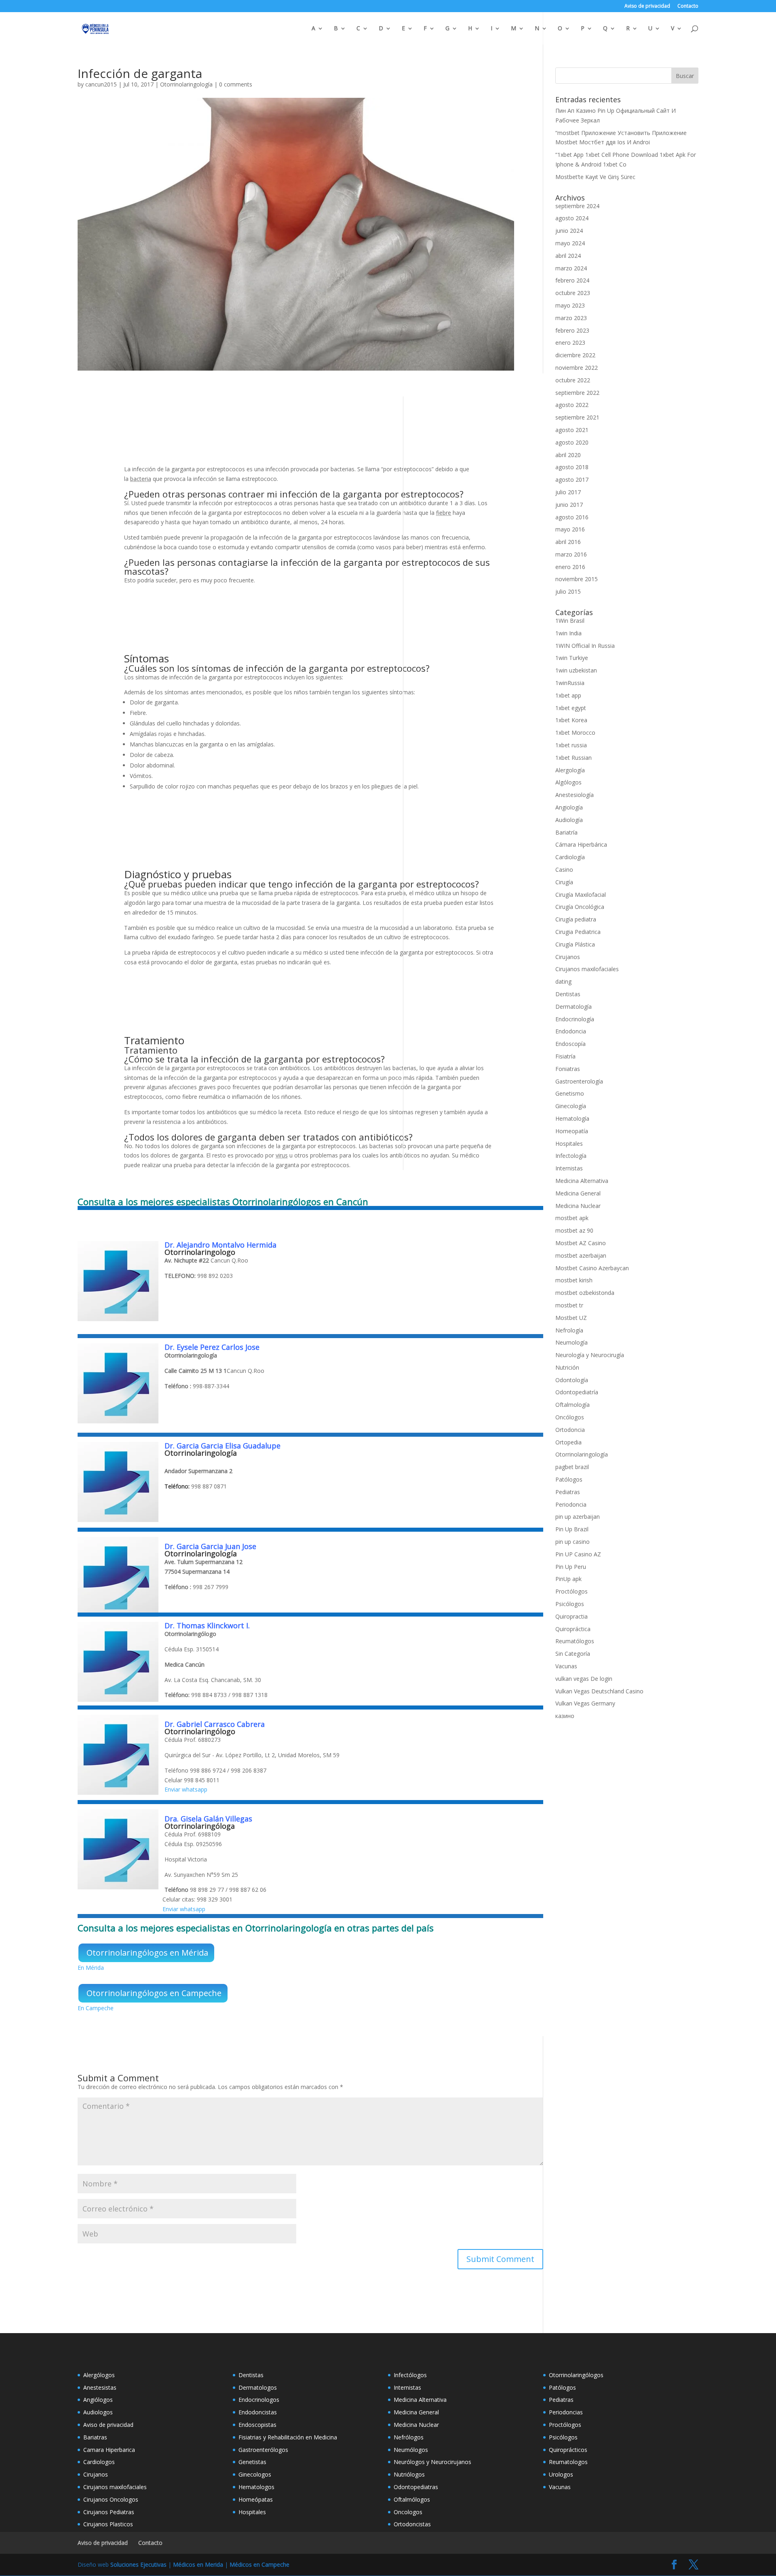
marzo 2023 (571, 318)
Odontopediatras (416, 2487)
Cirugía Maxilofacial (581, 895)
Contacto (688, 6)
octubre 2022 (573, 380)
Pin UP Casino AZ (578, 1554)
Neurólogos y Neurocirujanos (432, 2462)
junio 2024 (569, 231)
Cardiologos (99, 2462)
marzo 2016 (571, 554)
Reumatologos (568, 2462)
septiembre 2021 (577, 417)
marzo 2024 (571, 268)
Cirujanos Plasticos (108, 2524)
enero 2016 (570, 567)
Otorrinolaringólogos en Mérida (147, 1953)
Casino (564, 870)
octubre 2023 (573, 293)
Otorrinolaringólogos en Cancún (300, 1202)
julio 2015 (568, 591)
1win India (568, 633)
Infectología (571, 1156)
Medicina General (578, 1193)
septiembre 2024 (577, 206)
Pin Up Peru (571, 1567)
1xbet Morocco (575, 733)
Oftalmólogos (412, 2499)
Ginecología (571, 1106)
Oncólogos (570, 1417)
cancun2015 (101, 84)
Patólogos (569, 1479)
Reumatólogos (575, 1641)
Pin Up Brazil (572, 1529)
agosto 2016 (572, 517)
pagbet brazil (572, 1467)
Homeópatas (256, 2499)
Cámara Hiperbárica (581, 844)
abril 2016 (568, 542)
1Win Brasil (570, 621)
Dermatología (574, 1007)
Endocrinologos (259, 2400)
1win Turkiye (572, 658)
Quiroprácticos (568, 2450)
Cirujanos (568, 957)
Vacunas (566, 1666)
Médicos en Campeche (259, 2564)
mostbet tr (569, 1305)
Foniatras (568, 1069)
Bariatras (95, 2437)
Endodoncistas (258, 2412)
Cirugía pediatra (576, 919)
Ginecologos (255, 2474)
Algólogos (568, 782)
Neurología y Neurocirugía (590, 1355)
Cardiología (570, 857)
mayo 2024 (570, 243)
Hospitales (569, 1144)
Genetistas (252, 2462)
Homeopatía (572, 1131)
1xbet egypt (571, 708)
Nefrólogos (409, 2437)
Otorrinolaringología (186, 84)
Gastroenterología (579, 1081)
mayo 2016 (570, 529)
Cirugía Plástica (575, 944)
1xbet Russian (574, 758)
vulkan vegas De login (584, 1679)
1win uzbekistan (576, 670)
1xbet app (568, 695)
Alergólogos (99, 2375)
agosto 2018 (572, 467)
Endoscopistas (257, 2425)
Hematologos (256, 2487)
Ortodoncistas (412, 2524)
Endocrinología (575, 1019)
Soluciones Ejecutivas (138, 2564)
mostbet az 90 (574, 1230)
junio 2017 (569, 505)
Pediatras (568, 1492)
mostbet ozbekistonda (585, 1293)
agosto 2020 (572, 442)
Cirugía (564, 882)
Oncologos (408, 2512)
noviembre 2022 (577, 368)
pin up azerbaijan (578, 1517)
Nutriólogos (409, 2474)
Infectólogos (410, 2375)
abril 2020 (568, 455)
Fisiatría (565, 1056)
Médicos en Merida (198, 2564)
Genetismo (570, 1093)
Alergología (570, 770)
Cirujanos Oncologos (111, 2499)
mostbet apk (572, 1218)
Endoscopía (570, 1044)
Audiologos (98, 2412)
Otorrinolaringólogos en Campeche (154, 1993)
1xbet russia (571, 745)
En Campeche (96, 2008)
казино (565, 1716)
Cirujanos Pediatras (109, 2512)
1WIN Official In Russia (585, 646)
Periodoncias (566, 2412)
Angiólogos (98, 2400)
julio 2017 (568, 492)
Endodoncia (571, 1031)
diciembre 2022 (575, 355)
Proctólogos (571, 1591)
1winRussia (570, 683)
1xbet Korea (571, 720)
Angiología (569, 807)
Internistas (569, 1168)
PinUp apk (568, 1579)
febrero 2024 (572, 280)
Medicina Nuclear (578, 1206)
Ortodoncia (570, 1430)
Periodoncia (571, 1504)
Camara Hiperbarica (109, 2450)
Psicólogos (570, 1604)
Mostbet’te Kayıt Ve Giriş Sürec (595, 177)
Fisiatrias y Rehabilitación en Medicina (288, 2437)
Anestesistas (100, 2387)
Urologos (561, 2474)
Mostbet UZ (571, 1318)
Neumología (571, 1342)
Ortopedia (568, 1442)
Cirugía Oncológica (580, 907)
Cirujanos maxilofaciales (587, 969)
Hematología (572, 1118)
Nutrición (567, 1367)
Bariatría (566, 832)
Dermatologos (258, 2387)
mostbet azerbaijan (581, 1255)
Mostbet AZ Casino (581, 1243)
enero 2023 (570, 343)
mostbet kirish (574, 1280)
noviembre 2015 (577, 579)
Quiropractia (571, 1616)
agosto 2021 (572, 430)
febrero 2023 (572, 330)
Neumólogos (411, 2450)
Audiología (569, 820)
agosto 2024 (572, 218)
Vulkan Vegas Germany (585, 1703)
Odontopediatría (577, 1392)
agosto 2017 (572, 480)
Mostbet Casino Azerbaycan (592, 1268)
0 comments (236, 84)
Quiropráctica (573, 1629)
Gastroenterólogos (263, 2450)
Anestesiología (575, 795)
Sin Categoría (573, 1654)
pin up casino (573, 1542)
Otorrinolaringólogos (576, 2375)
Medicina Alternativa (582, 1181)
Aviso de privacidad (647, 6)
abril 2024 (568, 256)
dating (563, 981)
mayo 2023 (570, 305)
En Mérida (91, 1968)
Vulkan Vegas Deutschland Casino (599, 1691)
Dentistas (568, 994)
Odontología (572, 1380)
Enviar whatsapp (186, 1789)
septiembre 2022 (577, 393)
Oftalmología (573, 1405)
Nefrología (569, 1330)
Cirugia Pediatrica (578, 932)
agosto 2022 (572, 405)
